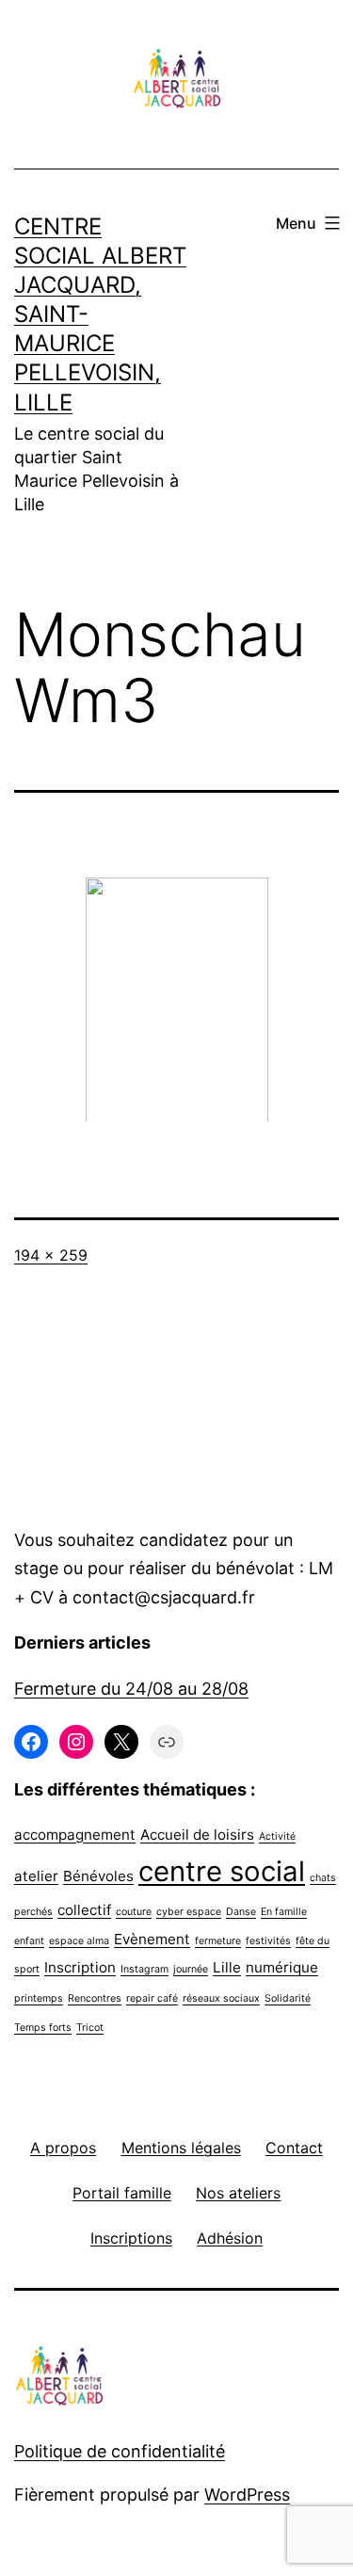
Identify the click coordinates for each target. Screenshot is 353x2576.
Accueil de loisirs (197, 1835)
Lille (227, 1967)
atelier (36, 1876)
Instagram (144, 1969)
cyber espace (189, 1912)
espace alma (79, 1941)
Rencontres (95, 1998)
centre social (222, 1871)
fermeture (218, 1941)
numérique (282, 1967)
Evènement (152, 1939)
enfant (29, 1941)
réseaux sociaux (221, 1998)
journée (191, 1969)
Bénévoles (98, 1876)
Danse (241, 1912)
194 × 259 (51, 1255)
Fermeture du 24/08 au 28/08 (131, 1689)
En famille (284, 1912)
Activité (277, 1836)
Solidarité (288, 1998)
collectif (84, 1910)
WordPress (247, 2495)
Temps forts (43, 2028)
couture (134, 1912)
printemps (39, 1998)
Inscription (80, 1967)
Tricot (90, 2028)
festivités (268, 1941)
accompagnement (75, 1835)
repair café (152, 1998)
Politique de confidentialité (120, 2451)
